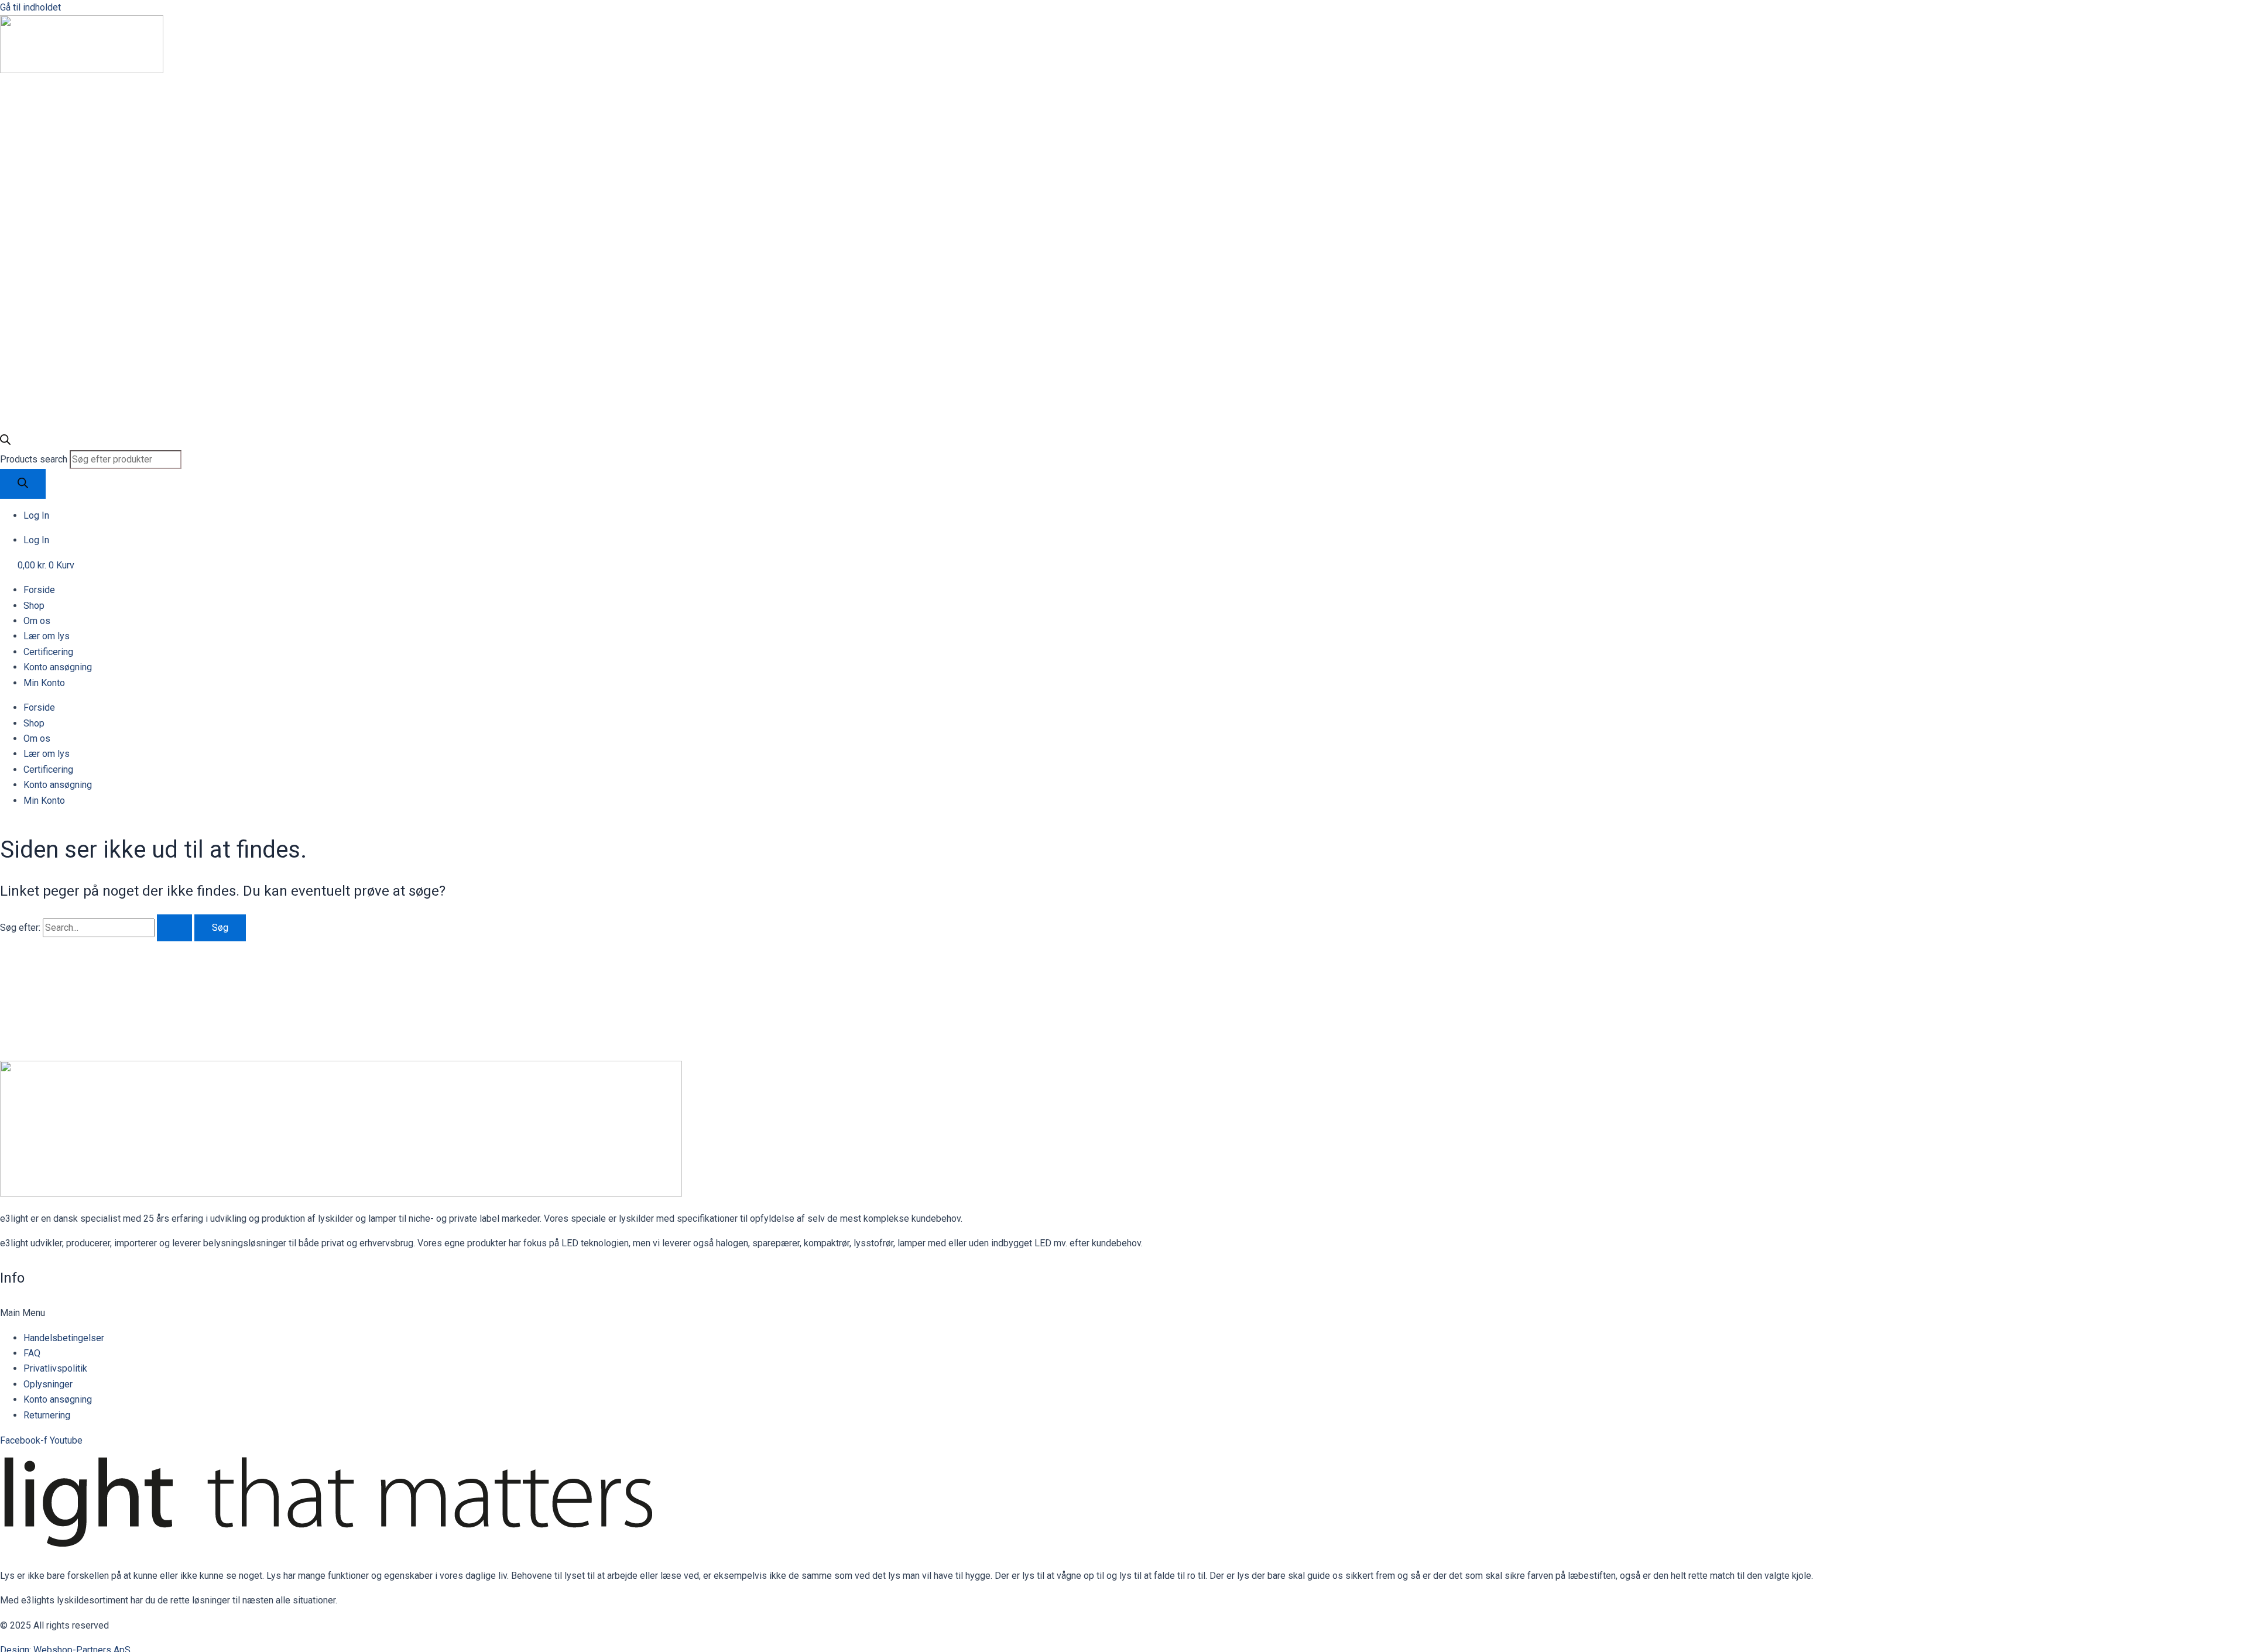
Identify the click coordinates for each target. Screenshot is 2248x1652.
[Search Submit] (174, 928)
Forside (39, 590)
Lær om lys (47, 636)
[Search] (23, 484)
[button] (1124, 1313)
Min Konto (44, 683)
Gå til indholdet (30, 7)
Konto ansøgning (58, 667)
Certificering (48, 652)
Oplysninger (48, 1384)
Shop (34, 606)
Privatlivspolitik (55, 1368)
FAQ (32, 1353)
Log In (36, 515)
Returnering (47, 1415)
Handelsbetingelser (64, 1338)
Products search (35, 459)
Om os (37, 621)
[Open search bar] (5, 442)
